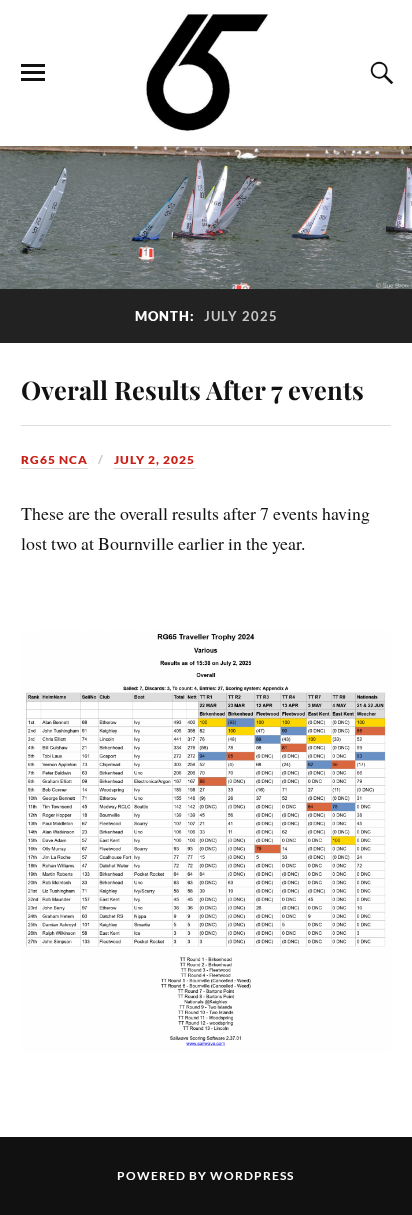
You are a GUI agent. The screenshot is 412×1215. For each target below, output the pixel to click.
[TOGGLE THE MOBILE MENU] (33, 73)
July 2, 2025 (154, 459)
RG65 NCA (54, 459)
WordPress (252, 1175)
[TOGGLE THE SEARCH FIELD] (379, 73)
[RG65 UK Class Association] (206, 71)
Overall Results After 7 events (192, 389)
